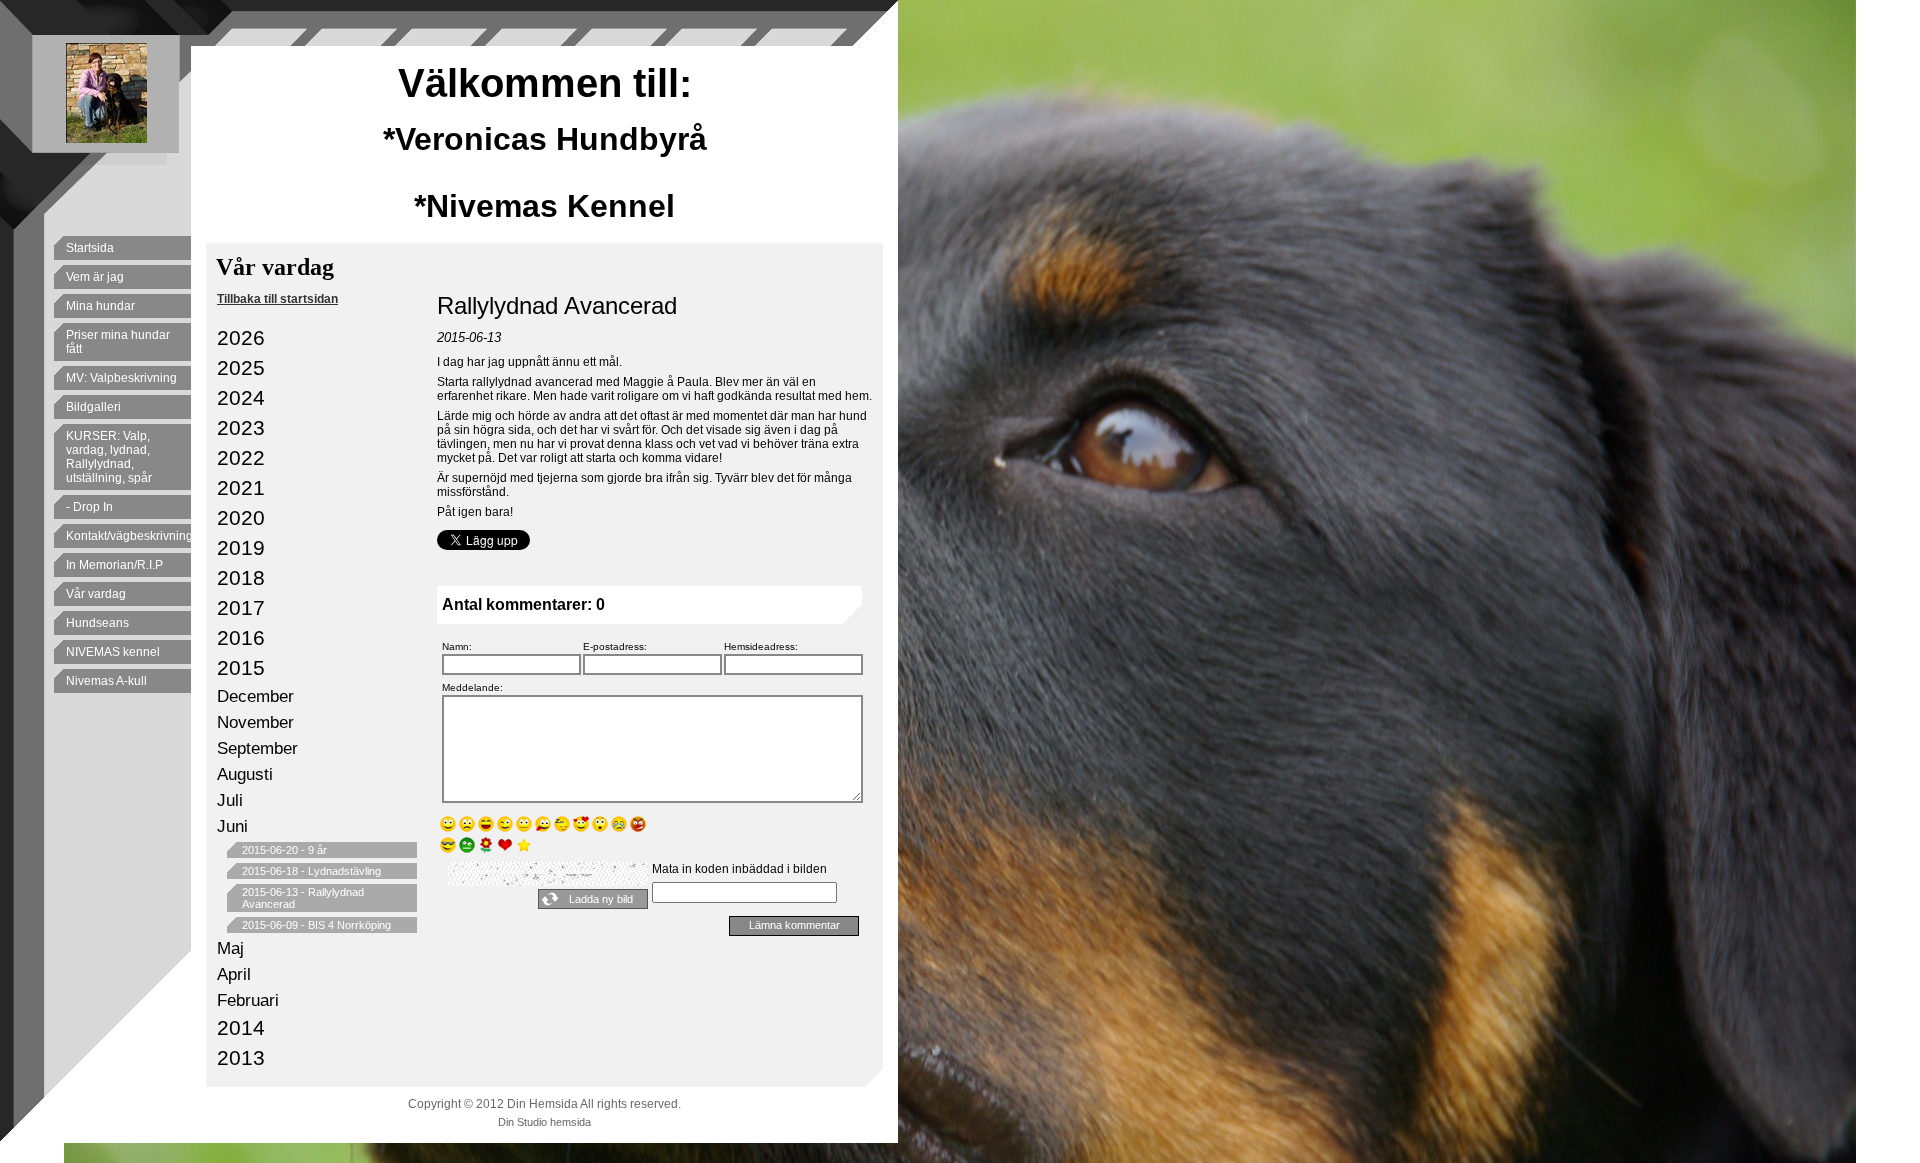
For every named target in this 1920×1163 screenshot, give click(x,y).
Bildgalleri (93, 407)
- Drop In (89, 507)
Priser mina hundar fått (118, 342)
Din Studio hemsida (544, 1122)
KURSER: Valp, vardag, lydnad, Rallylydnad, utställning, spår (109, 457)
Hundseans (97, 623)
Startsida (90, 248)
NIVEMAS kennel (113, 652)
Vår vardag (96, 594)
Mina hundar (100, 306)
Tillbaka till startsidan (277, 299)
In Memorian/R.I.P (114, 565)
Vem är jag (95, 277)
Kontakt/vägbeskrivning (128, 536)
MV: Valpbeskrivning (121, 378)
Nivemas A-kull (106, 681)
